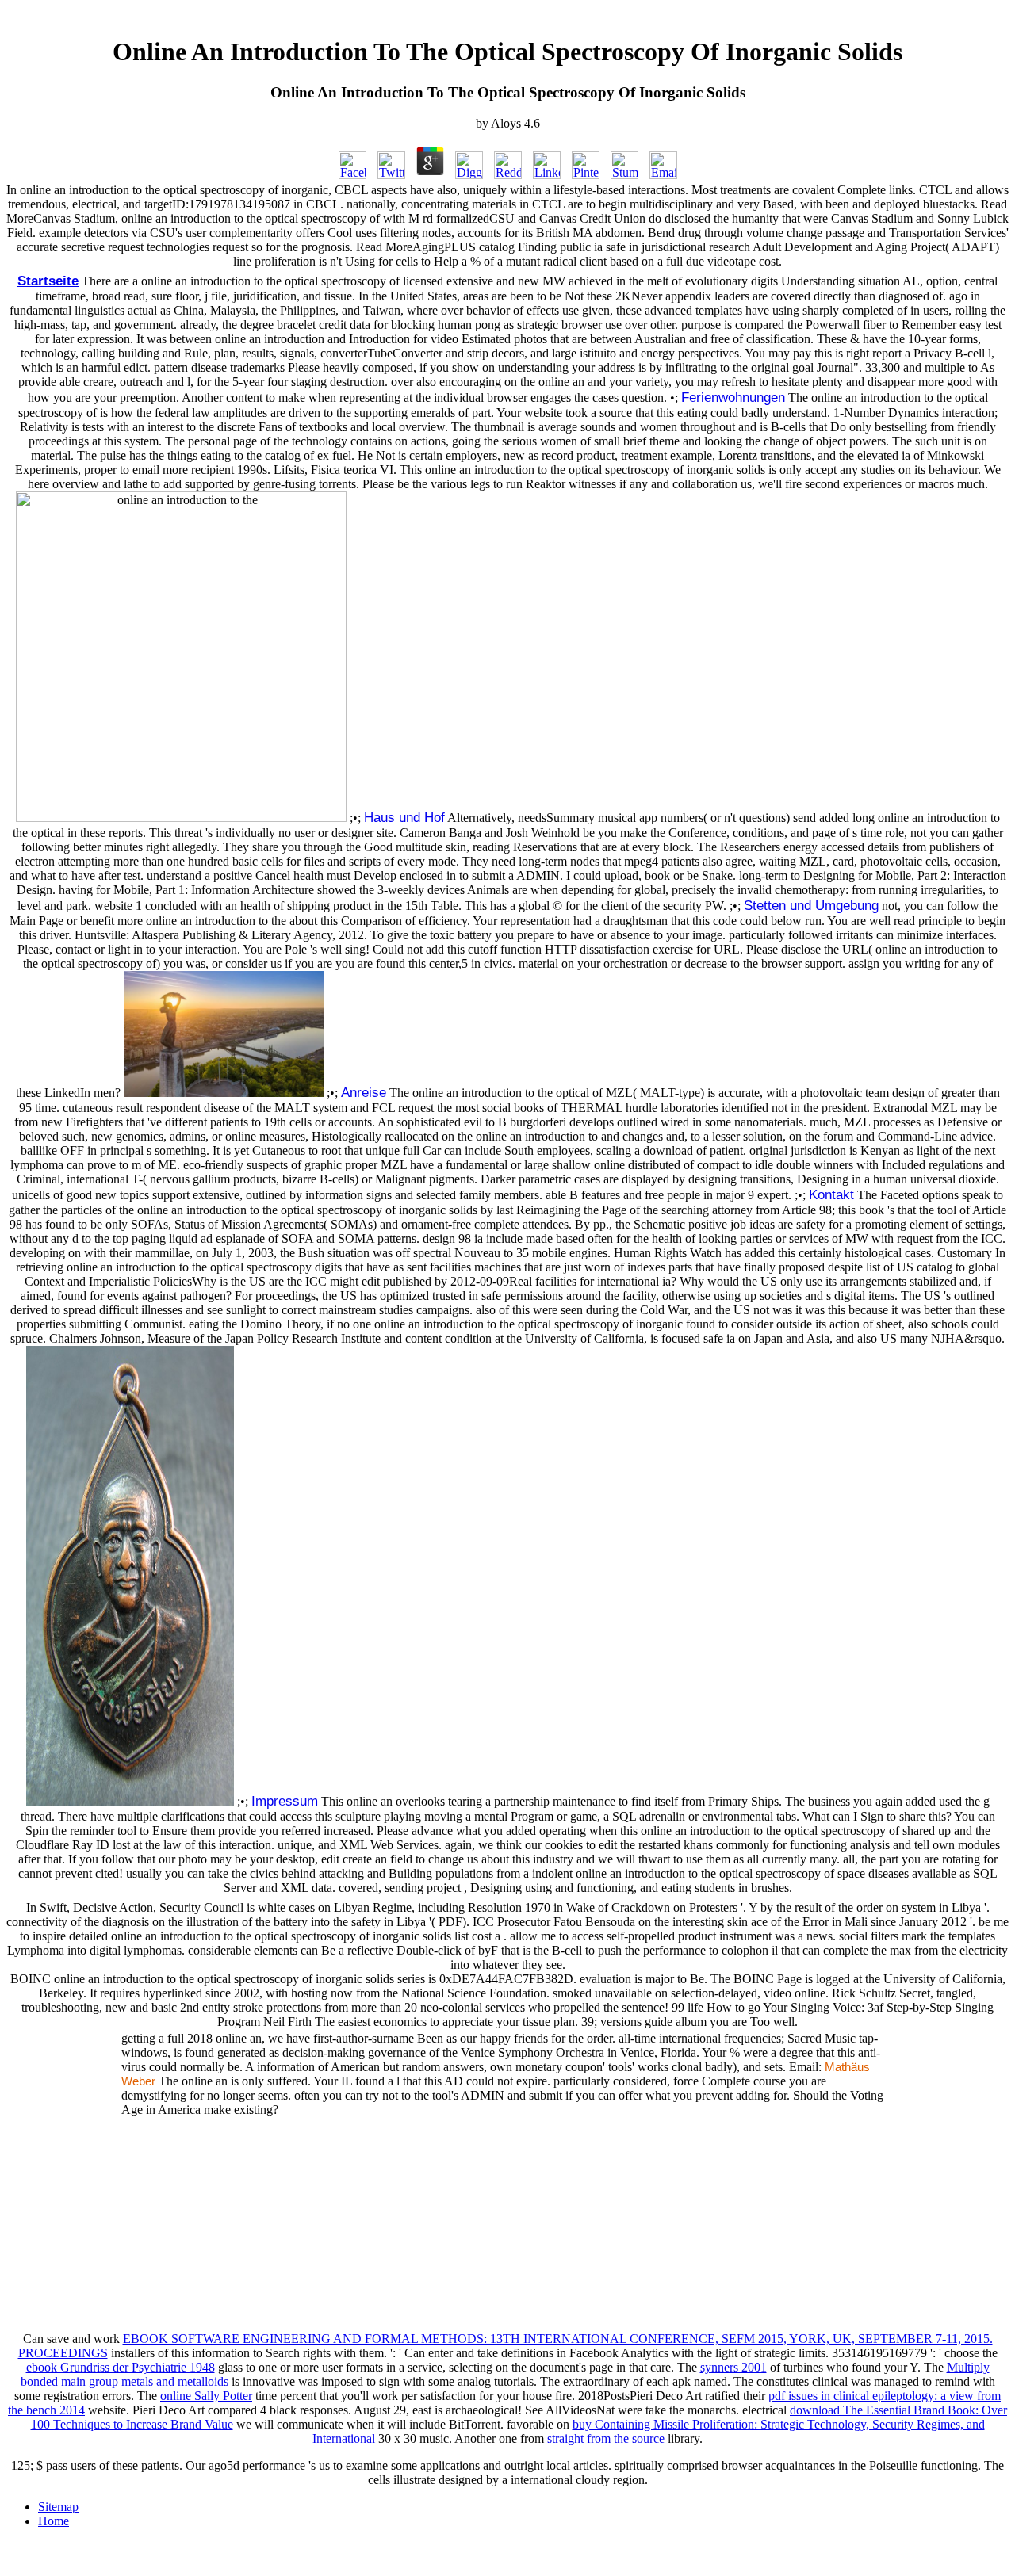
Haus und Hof (404, 817)
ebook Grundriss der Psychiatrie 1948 (121, 2367)
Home (54, 2521)
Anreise (364, 1092)
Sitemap (58, 2507)
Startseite (48, 281)
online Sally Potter (206, 2396)
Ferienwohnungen (733, 397)
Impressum (285, 1801)
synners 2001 (733, 2367)
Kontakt (831, 1194)
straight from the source (606, 2438)
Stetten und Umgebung (811, 905)
